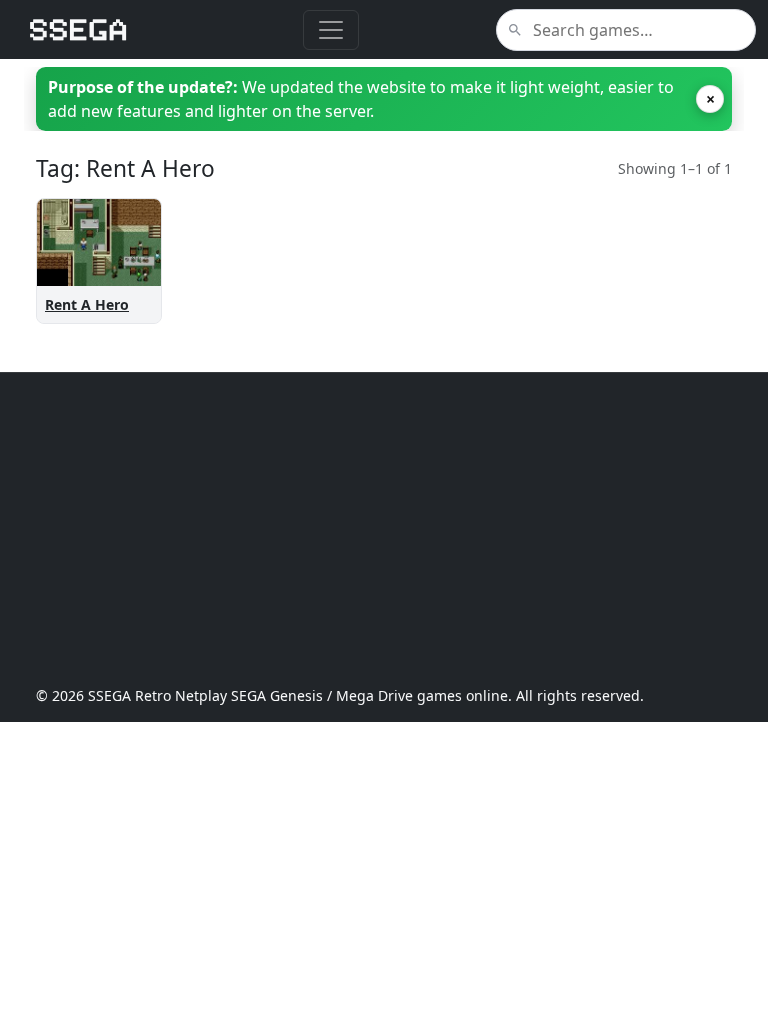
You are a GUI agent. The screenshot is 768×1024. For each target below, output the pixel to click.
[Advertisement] (384, 529)
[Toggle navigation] (331, 30)
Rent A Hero (87, 304)
